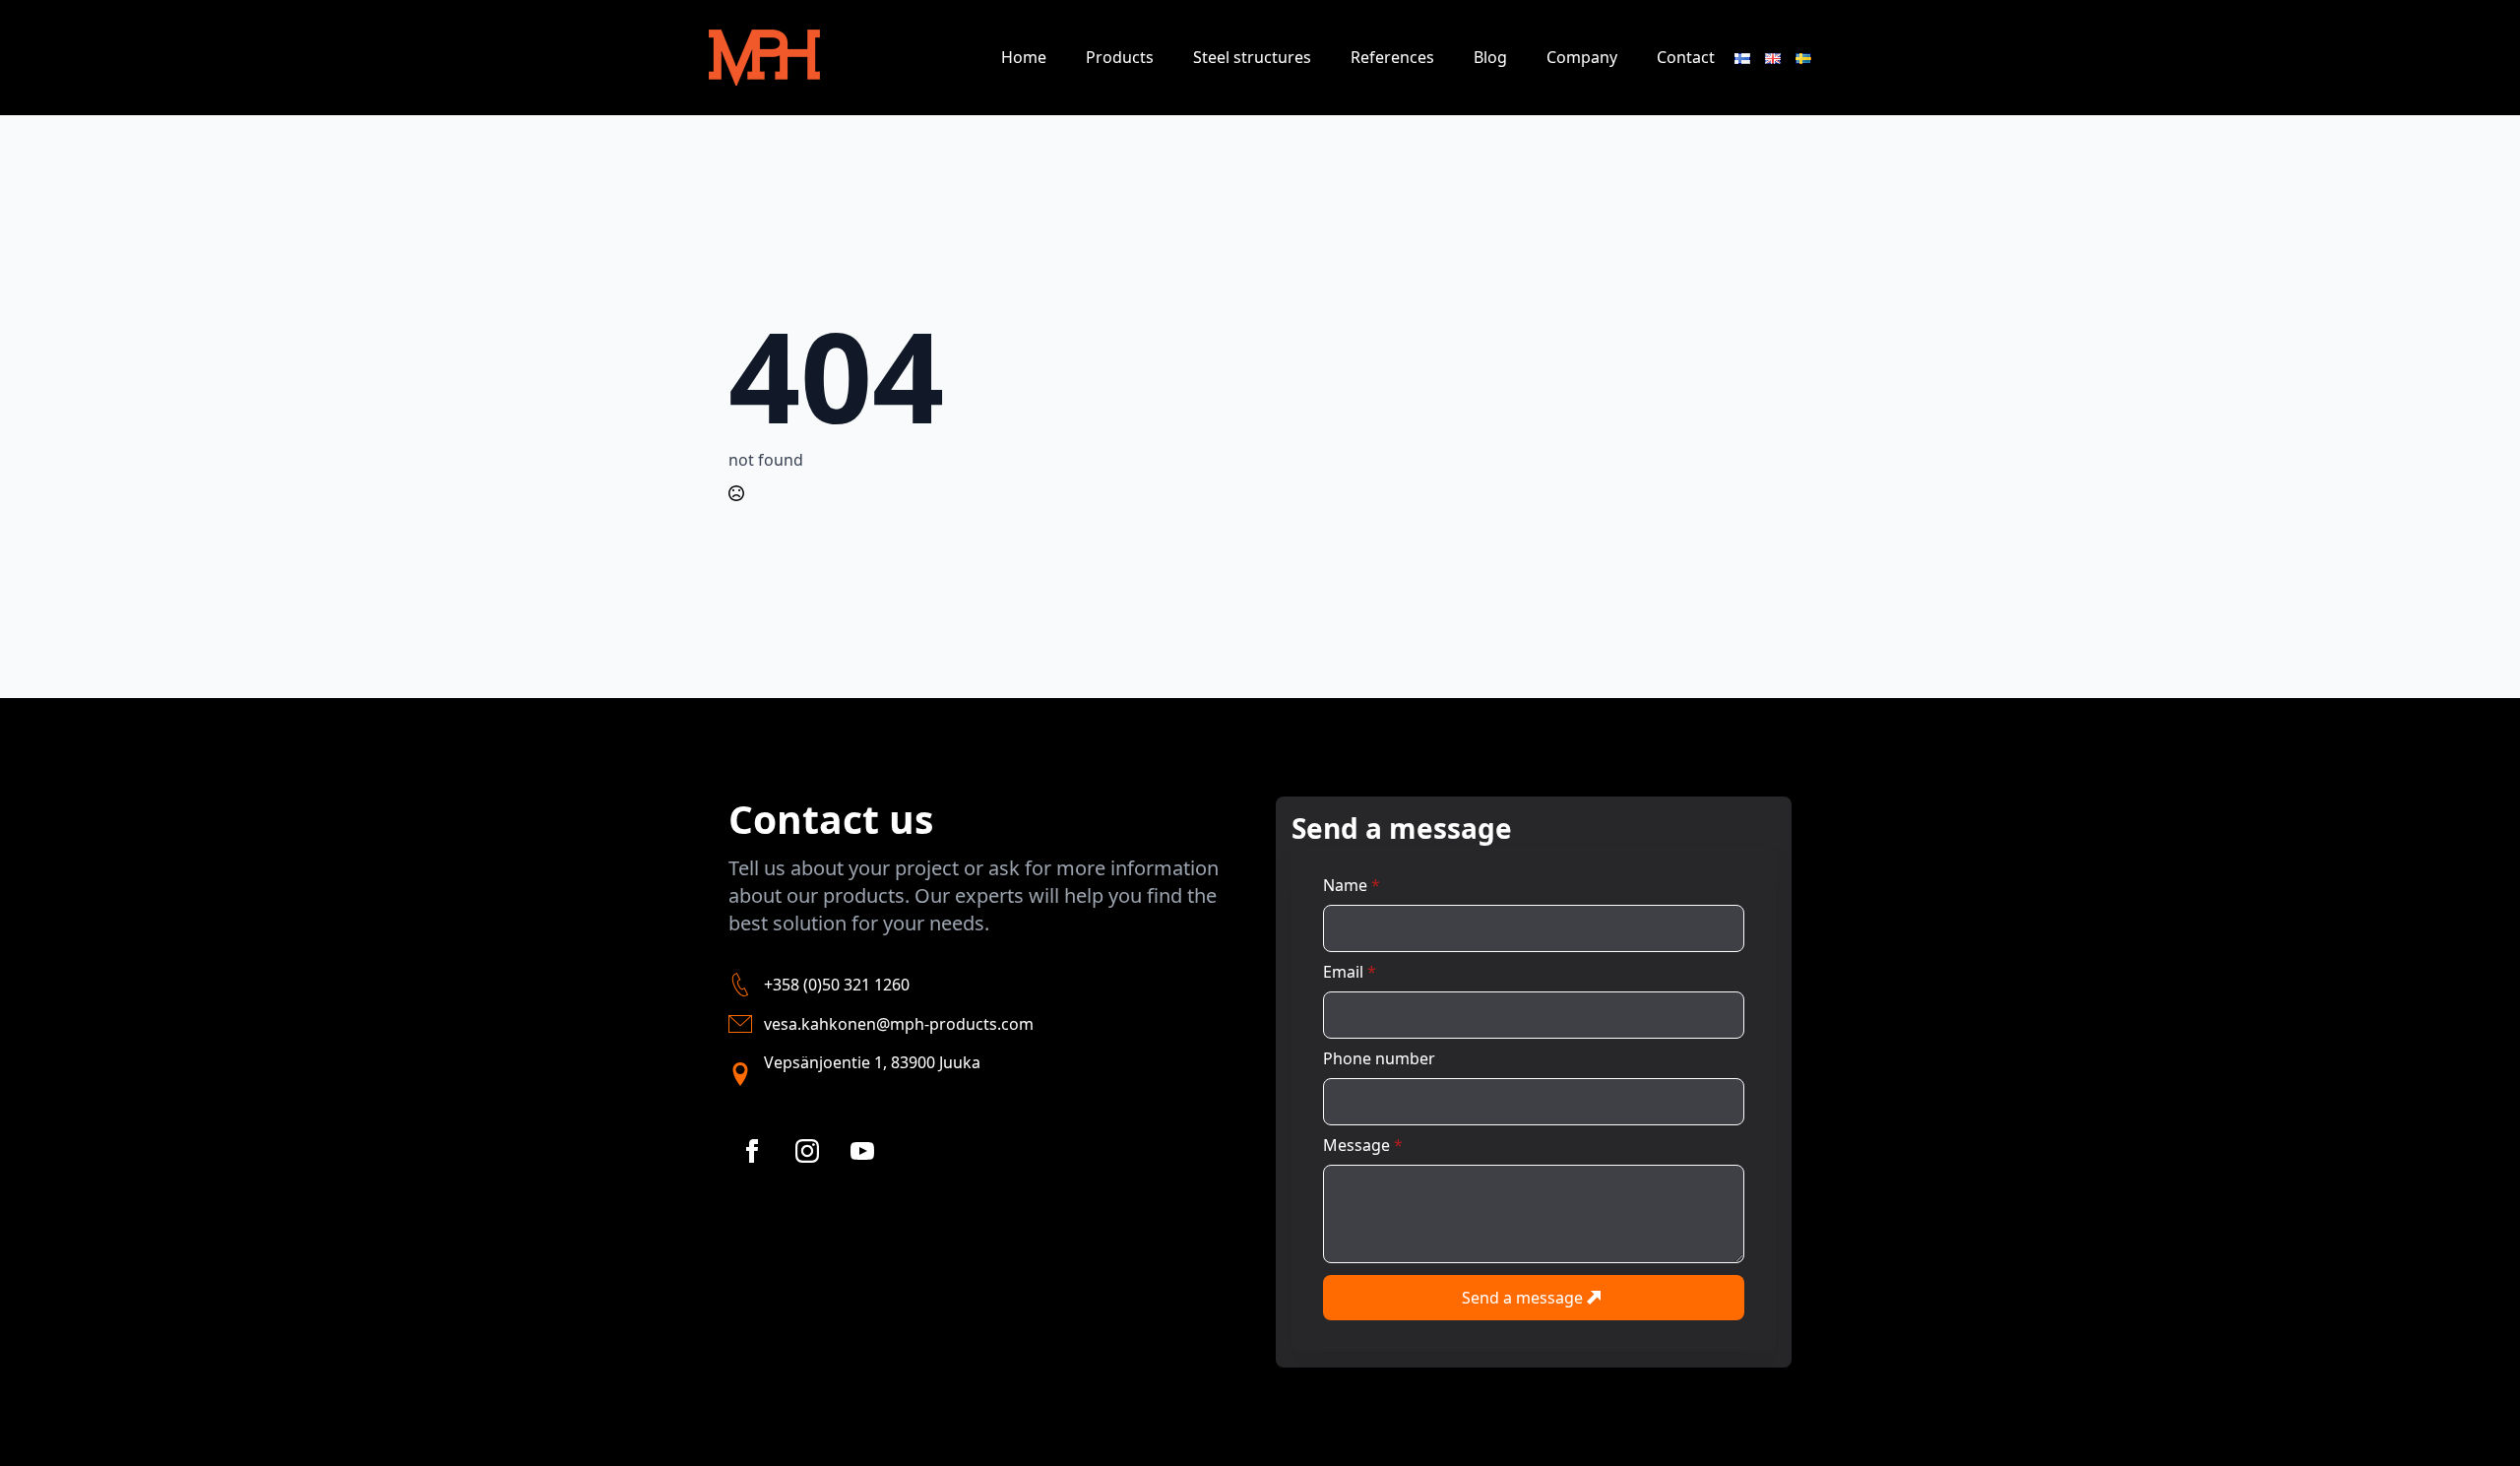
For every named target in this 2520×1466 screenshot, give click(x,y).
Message (1363, 1145)
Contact (1686, 57)
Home (1024, 57)
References (1392, 57)
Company (1582, 57)
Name (1352, 885)
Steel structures (1252, 57)
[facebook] (752, 1151)
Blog (1490, 57)
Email (1350, 972)
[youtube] (862, 1151)
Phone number (1379, 1058)
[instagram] (807, 1151)
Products (1120, 57)
